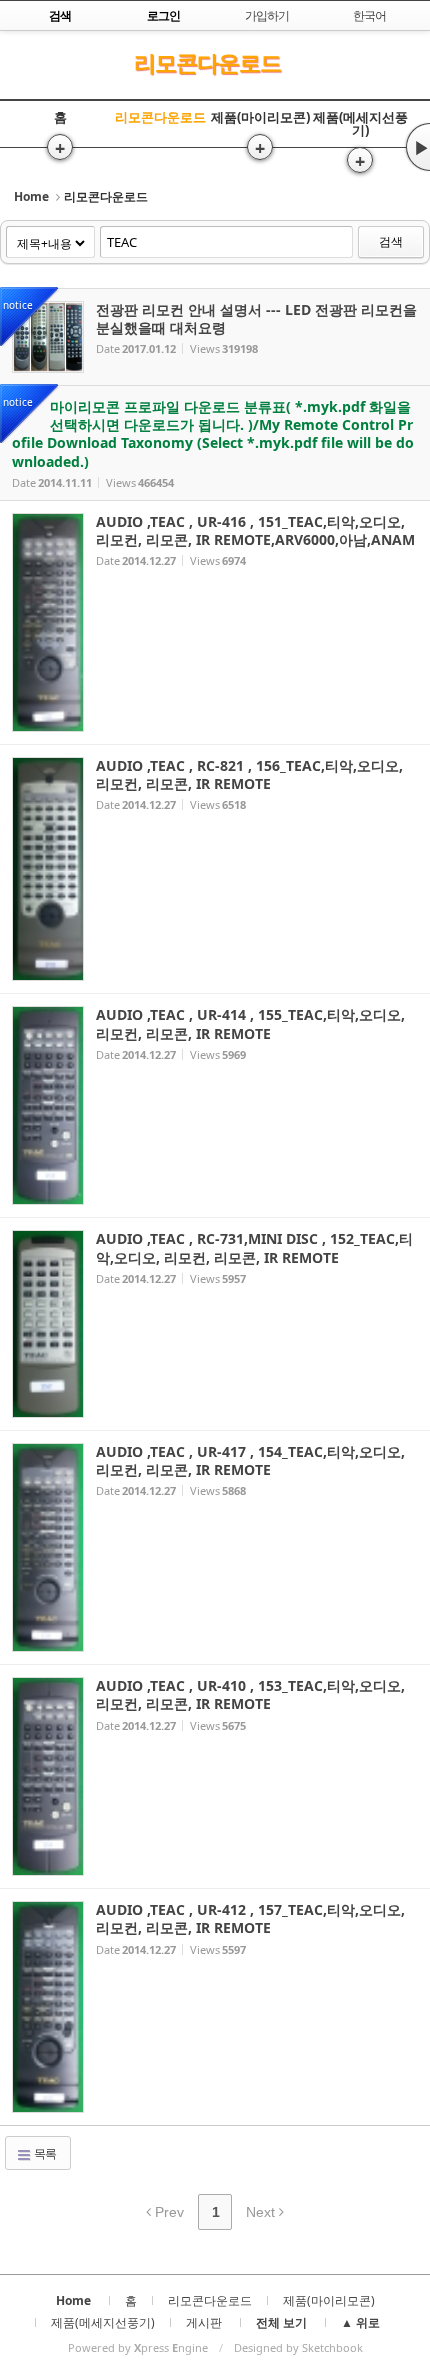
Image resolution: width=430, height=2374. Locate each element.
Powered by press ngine (138, 2347)
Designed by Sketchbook (298, 2347)
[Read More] (215, 622)
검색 (391, 241)
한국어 (369, 15)
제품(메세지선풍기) (360, 123)
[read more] (215, 337)
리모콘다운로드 (207, 62)
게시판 (204, 2322)
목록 (44, 2153)
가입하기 (267, 15)
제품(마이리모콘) (260, 117)
